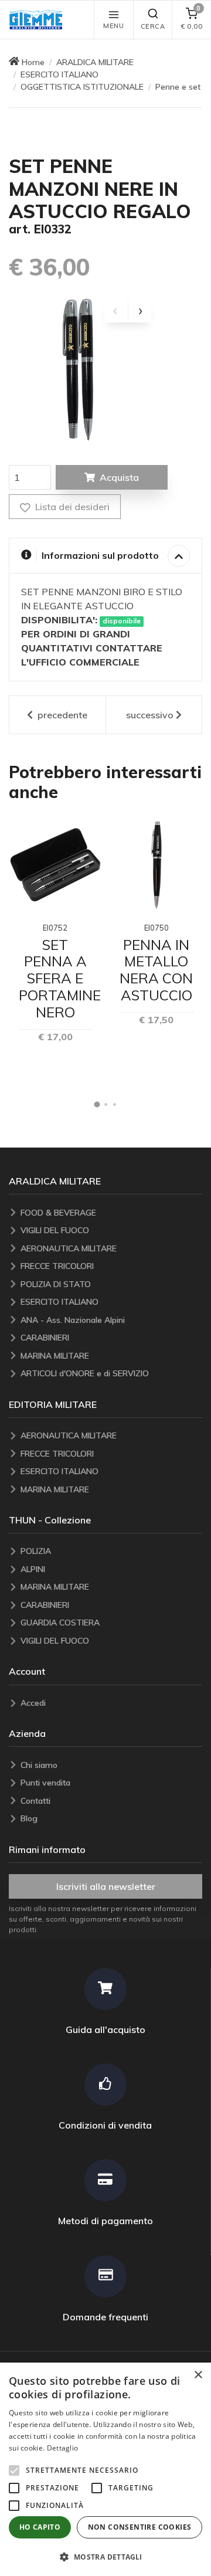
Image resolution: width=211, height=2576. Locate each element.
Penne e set (178, 87)
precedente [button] (61, 715)
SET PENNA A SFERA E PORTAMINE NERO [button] (60, 978)
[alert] (105, 2469)
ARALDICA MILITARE (95, 62)
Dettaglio (63, 2448)
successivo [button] (150, 715)
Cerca (153, 26)
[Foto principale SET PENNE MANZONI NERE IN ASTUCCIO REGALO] (81, 369)
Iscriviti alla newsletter (106, 1886)
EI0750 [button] (156, 928)
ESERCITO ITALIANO (59, 74)
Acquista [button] (119, 477)
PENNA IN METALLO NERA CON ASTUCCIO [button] (156, 970)
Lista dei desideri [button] (71, 507)
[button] (39, 20)
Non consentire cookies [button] (140, 2527)
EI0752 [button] (55, 928)
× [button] (198, 2375)
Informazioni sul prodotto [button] (100, 555)
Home (33, 62)
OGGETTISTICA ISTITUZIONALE (82, 87)
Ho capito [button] (40, 2527)
